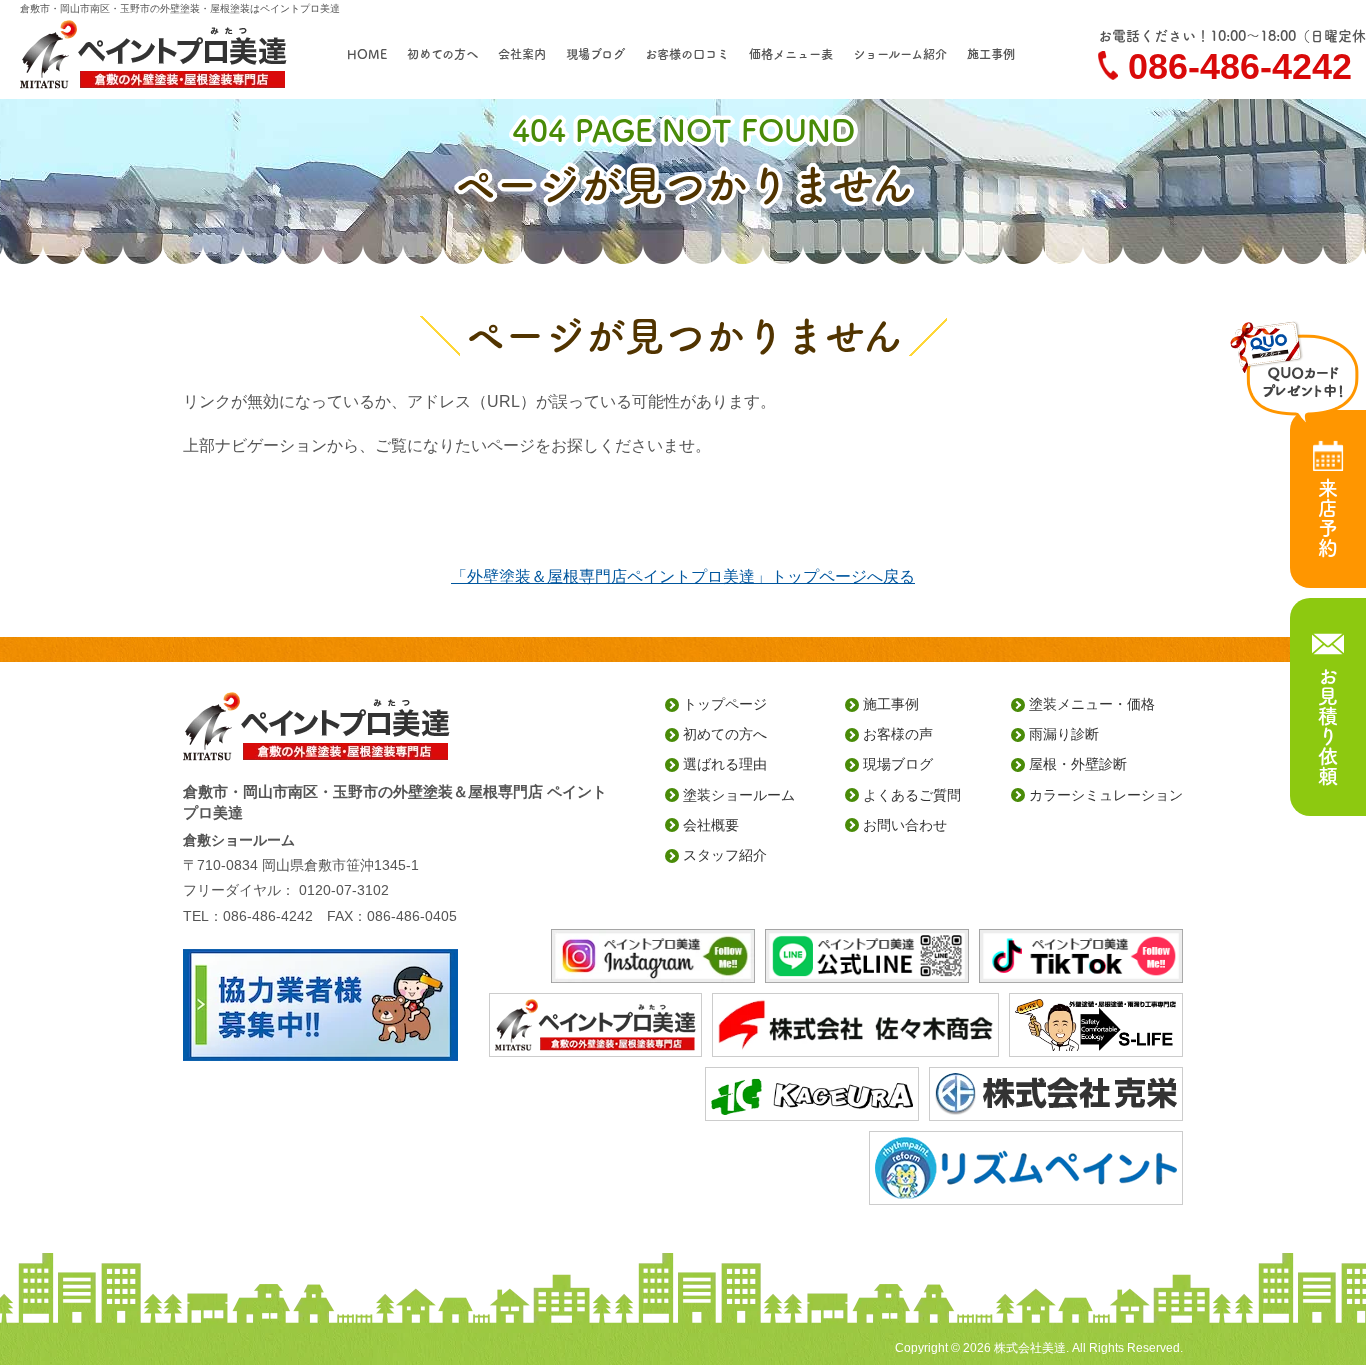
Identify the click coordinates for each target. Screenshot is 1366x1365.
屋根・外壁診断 (1078, 764)
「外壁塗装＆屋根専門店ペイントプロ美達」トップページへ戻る (683, 576)
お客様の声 (898, 734)
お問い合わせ (905, 825)
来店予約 (1328, 518)
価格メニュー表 (791, 54)
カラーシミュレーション (1106, 795)
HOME (367, 54)
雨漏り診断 (1064, 734)
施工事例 (991, 54)
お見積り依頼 (1328, 726)
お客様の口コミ (687, 54)
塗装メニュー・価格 (1092, 704)
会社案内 (522, 54)
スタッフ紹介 (725, 855)
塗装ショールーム (739, 795)
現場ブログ (595, 54)
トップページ (725, 704)
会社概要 (711, 825)
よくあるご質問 (912, 795)
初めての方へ (442, 54)
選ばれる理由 (725, 764)
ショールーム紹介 (900, 54)
